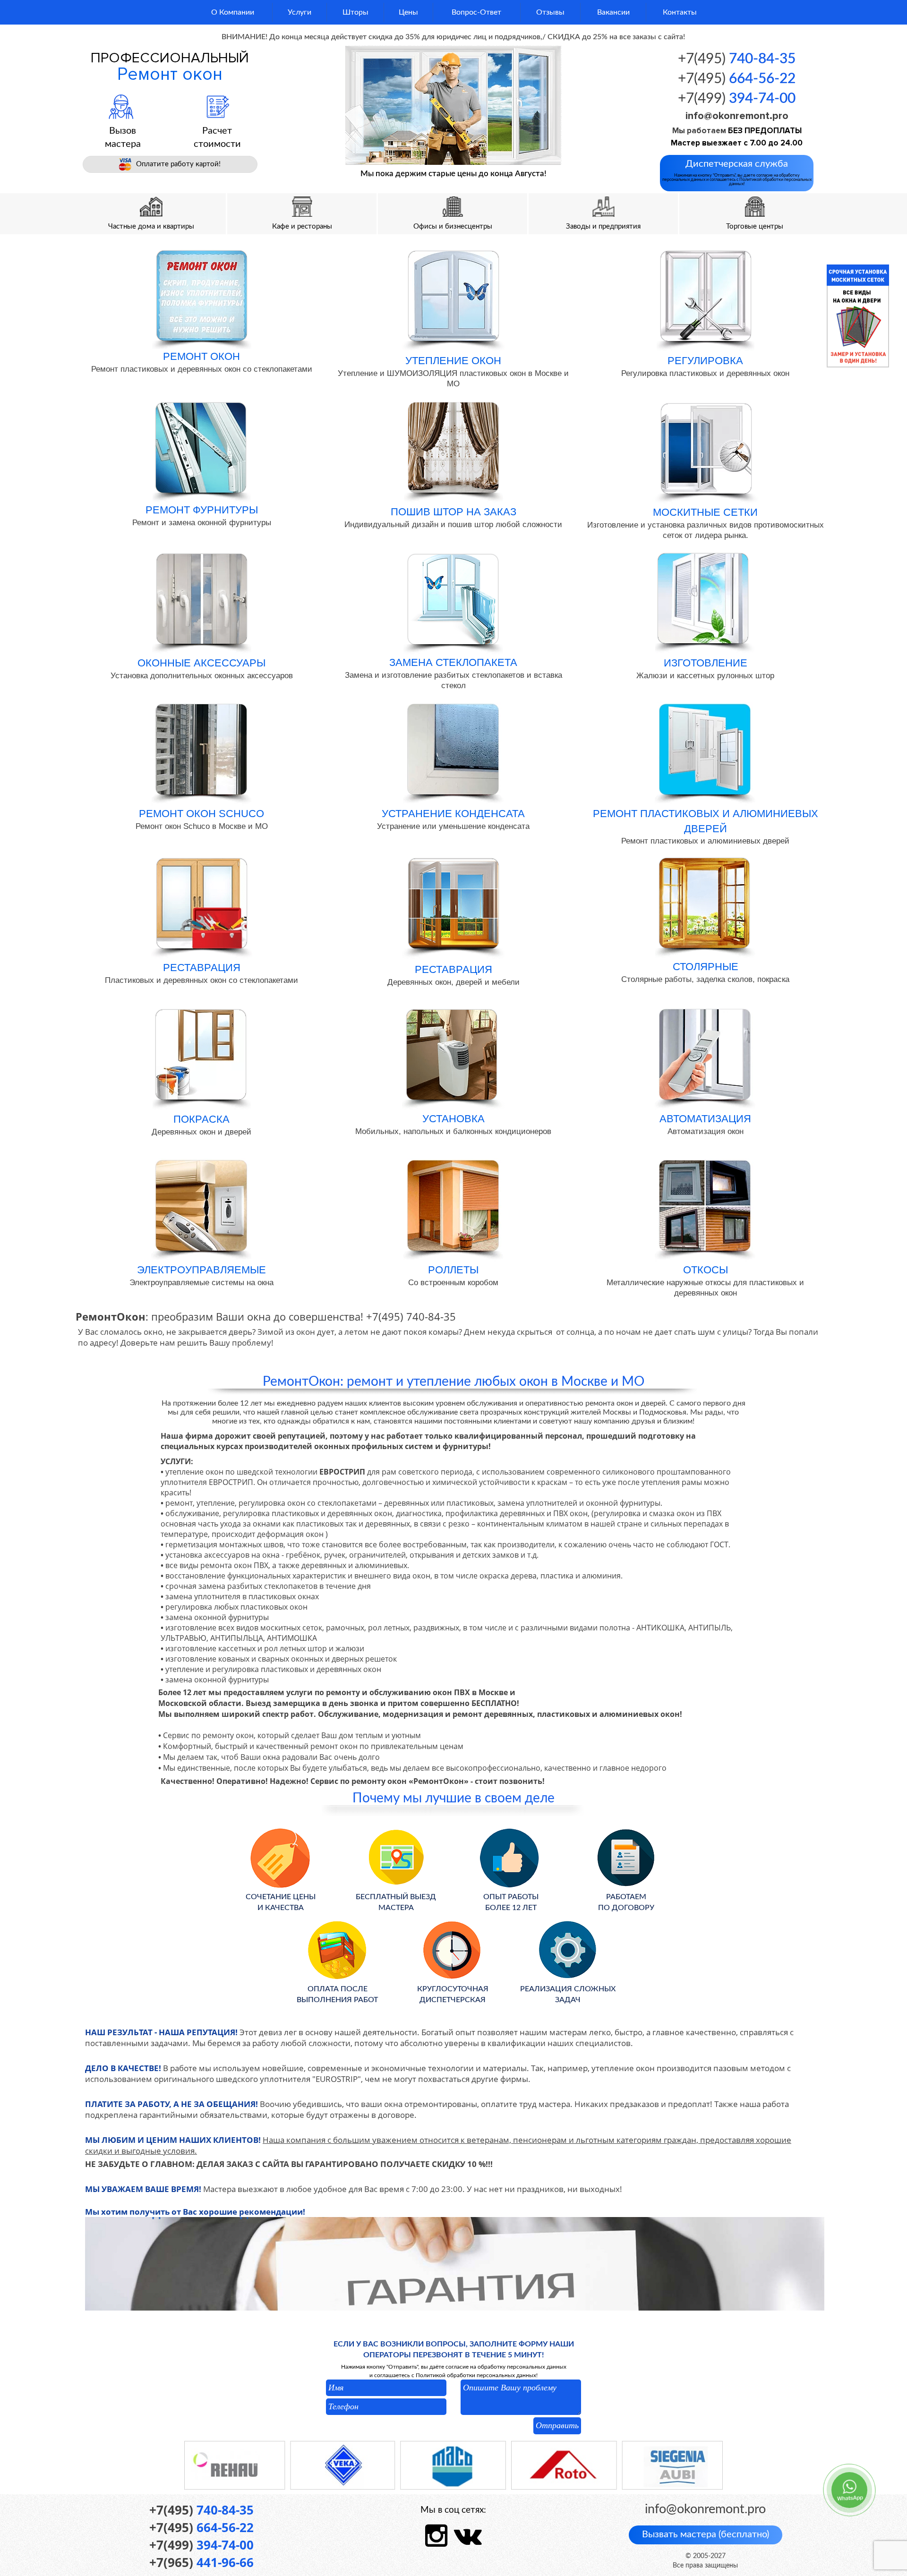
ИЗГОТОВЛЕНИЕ (706, 663)
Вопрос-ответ (476, 12)
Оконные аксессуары (201, 663)
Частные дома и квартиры (151, 226)
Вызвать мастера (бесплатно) (706, 2534)
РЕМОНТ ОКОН (201, 356)
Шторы (355, 12)
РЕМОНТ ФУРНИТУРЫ (202, 510)
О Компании (233, 12)
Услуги (299, 12)
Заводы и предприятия (603, 226)
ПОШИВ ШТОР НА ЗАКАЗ (453, 512)
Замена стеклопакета (453, 662)
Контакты (680, 12)
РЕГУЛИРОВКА (705, 361)
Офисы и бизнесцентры (453, 226)
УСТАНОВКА (453, 1119)
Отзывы (550, 12)
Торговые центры (755, 226)
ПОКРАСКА (201, 1119)
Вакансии (613, 12)
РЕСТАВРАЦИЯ (202, 968)
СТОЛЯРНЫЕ (706, 967)
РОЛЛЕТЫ (453, 1270)
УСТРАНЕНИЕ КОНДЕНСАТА (453, 814)
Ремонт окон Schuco (201, 814)
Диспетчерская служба (737, 173)
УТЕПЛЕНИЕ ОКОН (453, 361)
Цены (408, 12)
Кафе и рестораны (302, 226)
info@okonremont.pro (737, 116)
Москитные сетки (705, 512)
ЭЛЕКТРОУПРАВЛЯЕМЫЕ (201, 1270)
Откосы (706, 1270)
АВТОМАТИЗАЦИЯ (705, 1119)
